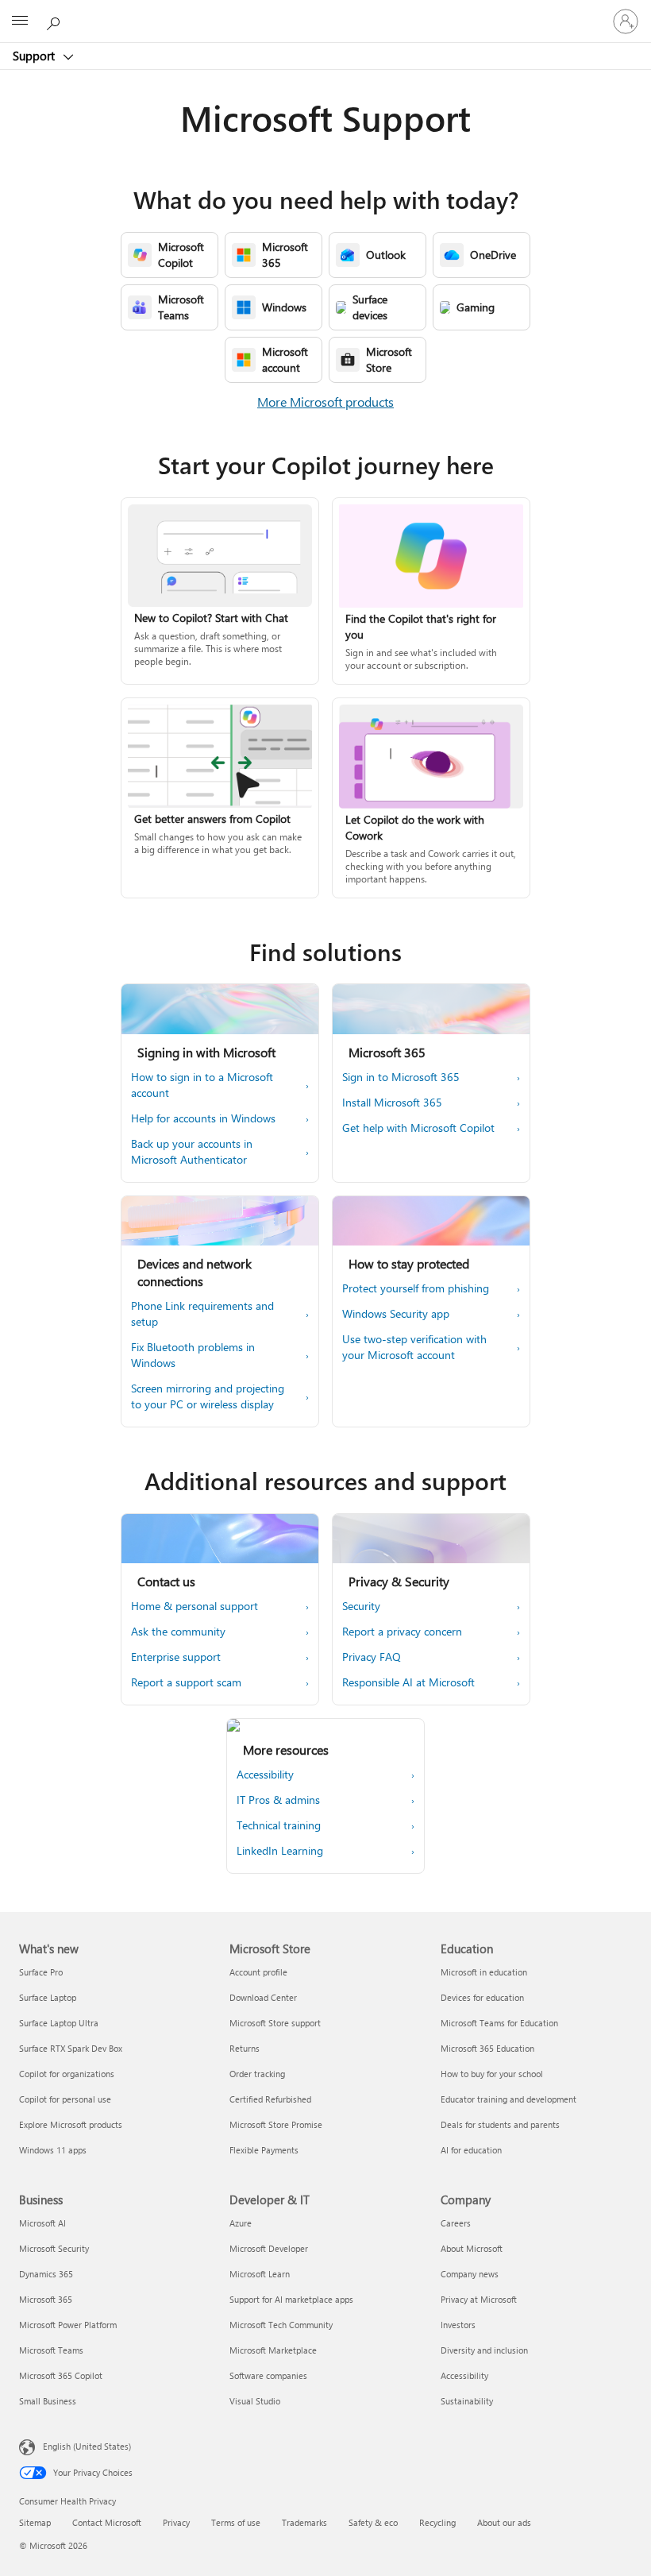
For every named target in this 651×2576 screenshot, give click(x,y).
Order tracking (257, 2074)
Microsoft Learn (260, 2274)
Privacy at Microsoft (479, 2299)
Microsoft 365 (46, 2299)
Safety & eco (373, 2522)
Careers (456, 2223)
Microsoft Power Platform (68, 2325)
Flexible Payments (264, 2150)
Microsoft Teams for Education (499, 2023)
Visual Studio (255, 2401)
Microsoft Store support (275, 2023)
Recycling (437, 2522)
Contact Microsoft (107, 2522)
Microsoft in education (484, 1972)
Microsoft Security (54, 2248)
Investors (458, 2325)
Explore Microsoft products (71, 2124)
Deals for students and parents (500, 2124)
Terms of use (236, 2522)
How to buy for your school (492, 2074)
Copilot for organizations (67, 2074)
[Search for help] (56, 21)
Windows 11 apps (53, 2150)
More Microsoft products (325, 402)
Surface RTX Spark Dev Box (71, 2048)
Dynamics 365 (46, 2274)
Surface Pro (41, 1972)
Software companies (268, 2375)
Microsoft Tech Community (281, 2325)
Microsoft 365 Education (487, 2048)
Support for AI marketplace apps (291, 2299)
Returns (245, 2048)
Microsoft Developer (269, 2248)
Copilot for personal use (65, 2099)
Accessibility (464, 2375)
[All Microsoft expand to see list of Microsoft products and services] (20, 21)
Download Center (263, 1997)
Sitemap (35, 2522)
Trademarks (304, 2522)
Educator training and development (508, 2099)
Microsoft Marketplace (273, 2350)
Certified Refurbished (270, 2099)
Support (35, 56)
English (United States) (87, 2446)
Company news (470, 2274)
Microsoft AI (42, 2223)
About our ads (504, 2522)
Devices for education (482, 1997)
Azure (241, 2223)
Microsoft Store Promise (276, 2124)
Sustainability (467, 2401)
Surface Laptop (48, 1997)
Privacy (176, 2522)
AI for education (471, 2150)
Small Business (48, 2401)
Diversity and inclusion (484, 2350)
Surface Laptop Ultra (59, 2023)
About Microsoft (472, 2248)
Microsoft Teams (51, 2350)
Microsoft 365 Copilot (61, 2375)
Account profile (258, 1972)
